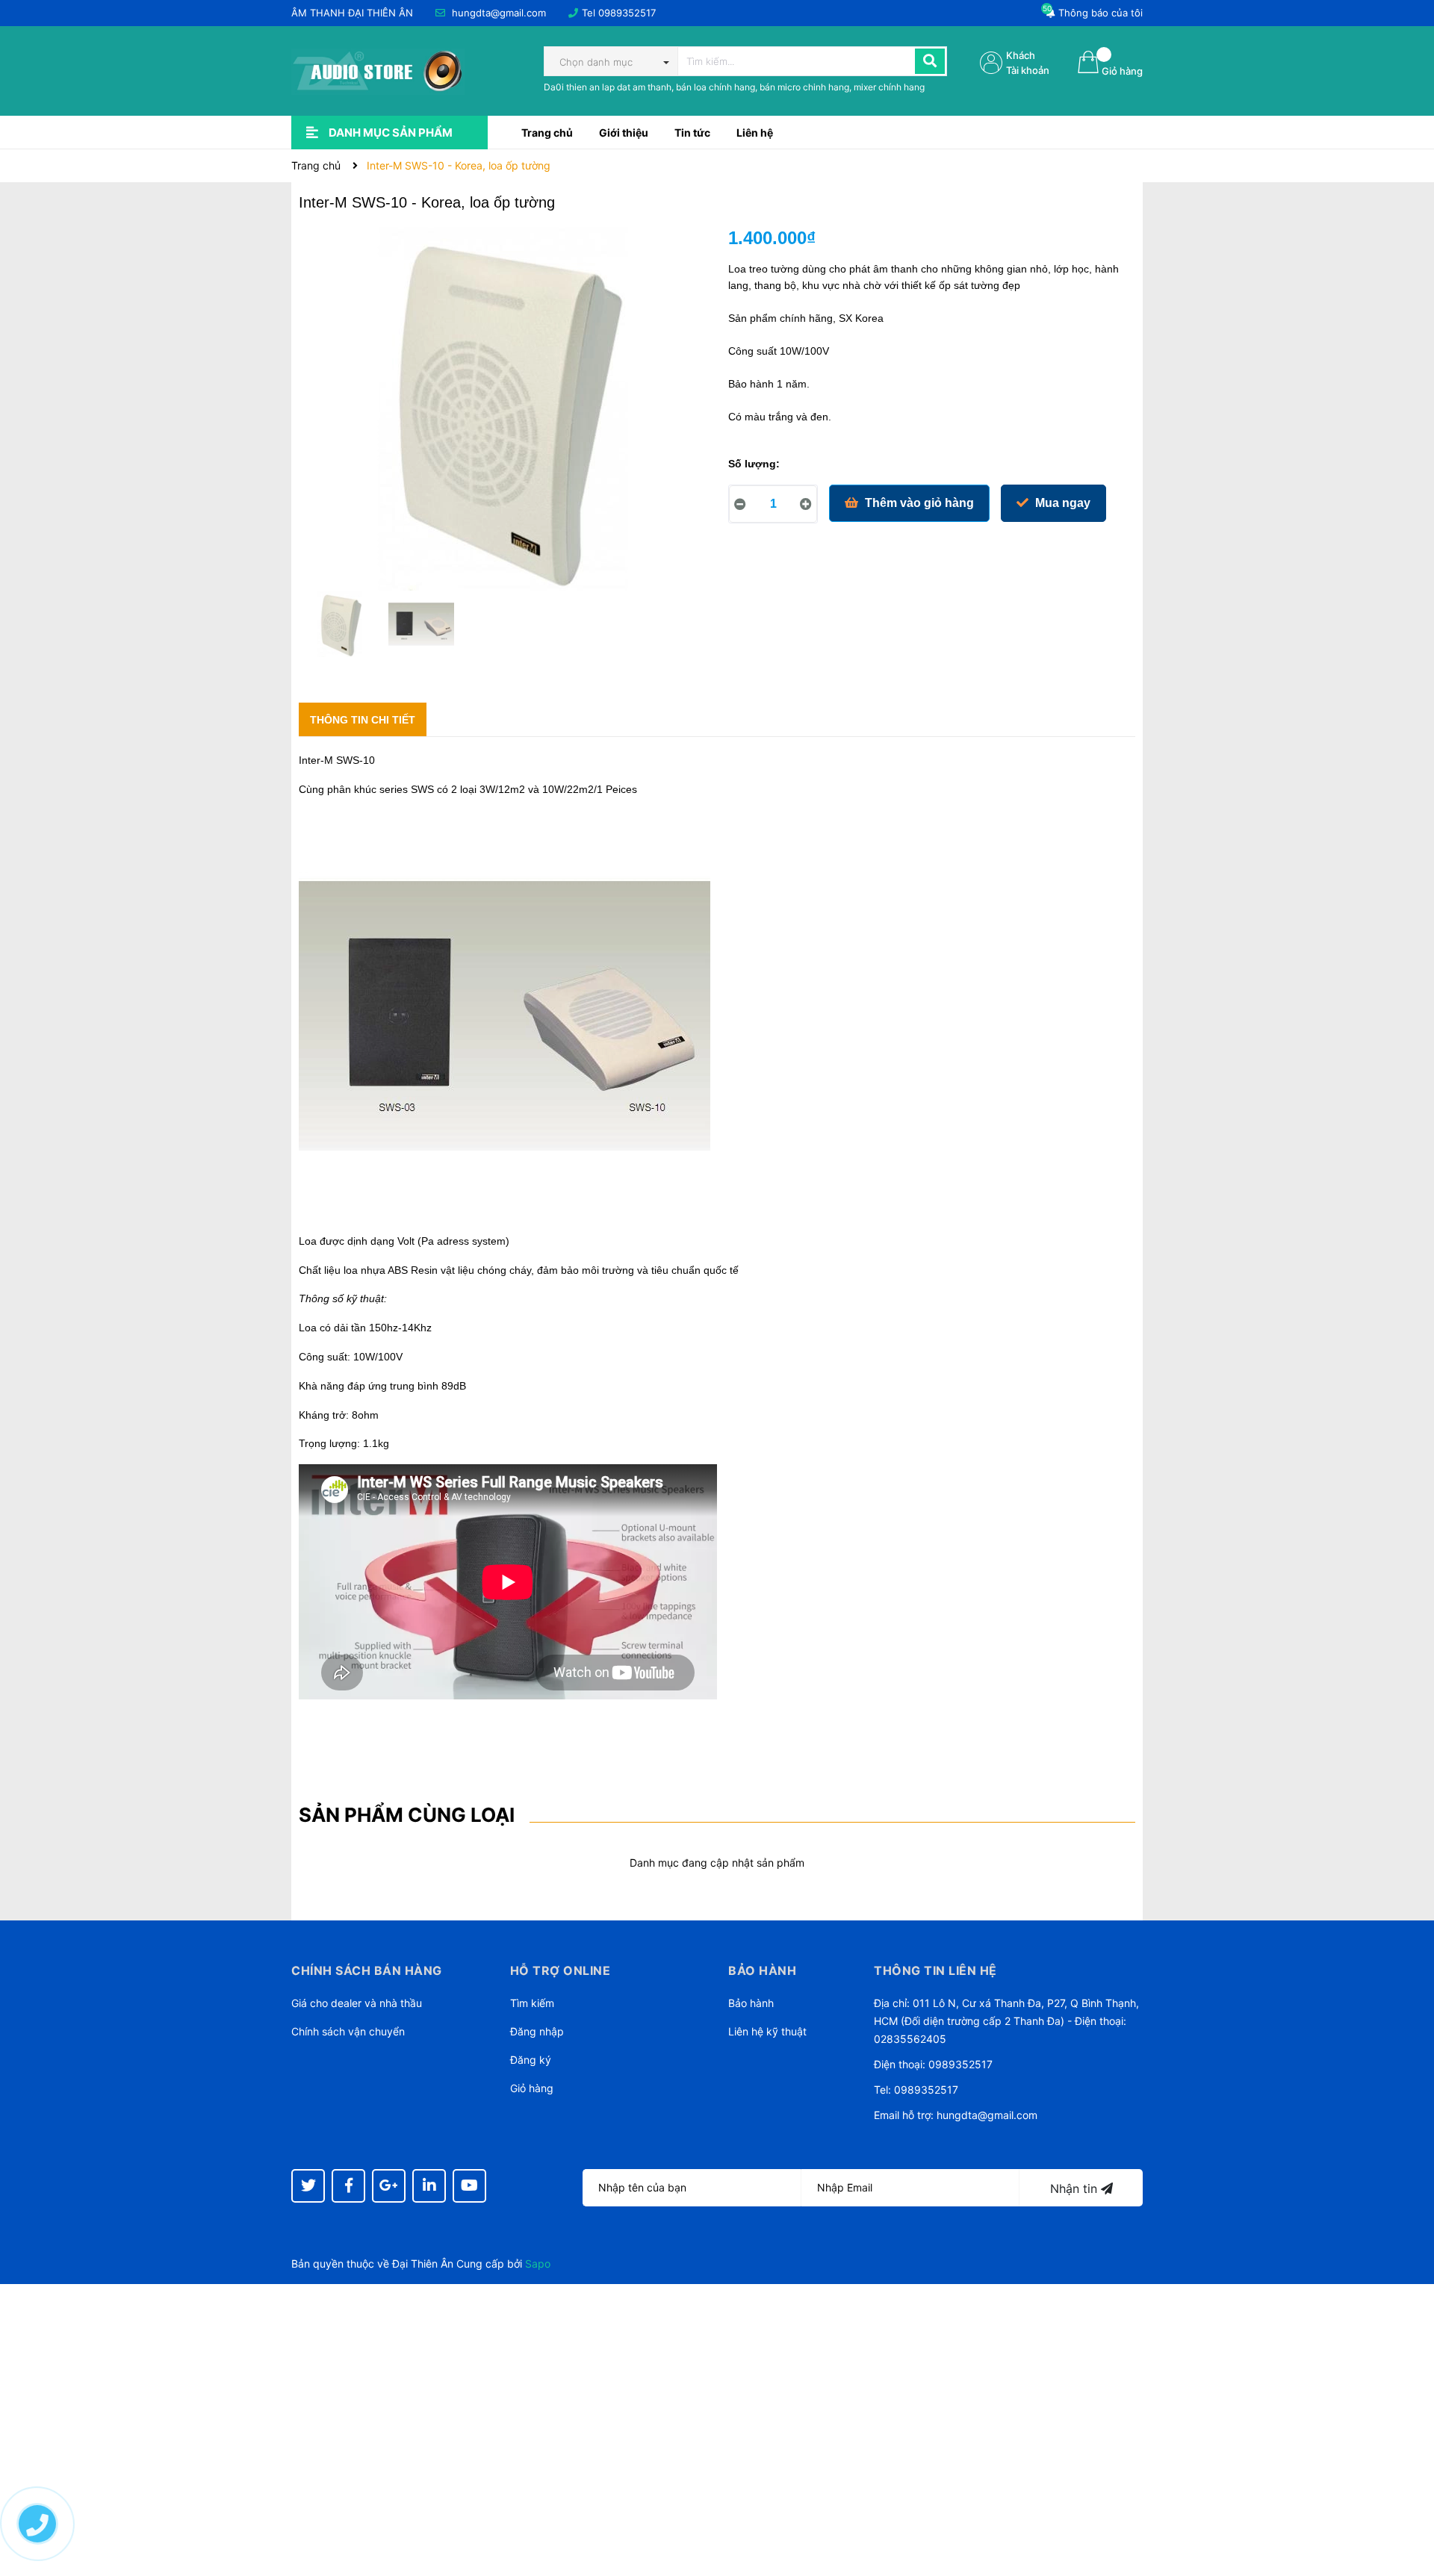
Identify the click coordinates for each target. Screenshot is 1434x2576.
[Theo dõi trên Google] (389, 2186)
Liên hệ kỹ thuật (767, 2031)
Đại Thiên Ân (423, 2264)
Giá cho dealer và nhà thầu (357, 2003)
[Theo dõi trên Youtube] (469, 2186)
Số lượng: (754, 464)
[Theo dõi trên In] (429, 2186)
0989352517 (627, 13)
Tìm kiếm (532, 2003)
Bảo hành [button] (762, 1970)
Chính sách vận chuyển (348, 2031)
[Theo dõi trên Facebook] (348, 2186)
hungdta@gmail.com (499, 13)
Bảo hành (751, 2003)
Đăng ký (531, 2060)
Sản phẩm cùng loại (407, 1815)
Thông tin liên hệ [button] (935, 1970)
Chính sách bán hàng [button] (367, 1970)
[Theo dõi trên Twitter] (308, 2186)
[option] (339, 628)
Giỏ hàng (532, 2088)
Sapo (538, 2264)
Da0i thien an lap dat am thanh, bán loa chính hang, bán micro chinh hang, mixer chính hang (734, 87)
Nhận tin (1075, 2188)
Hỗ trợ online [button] (561, 1970)
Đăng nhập (537, 2031)
